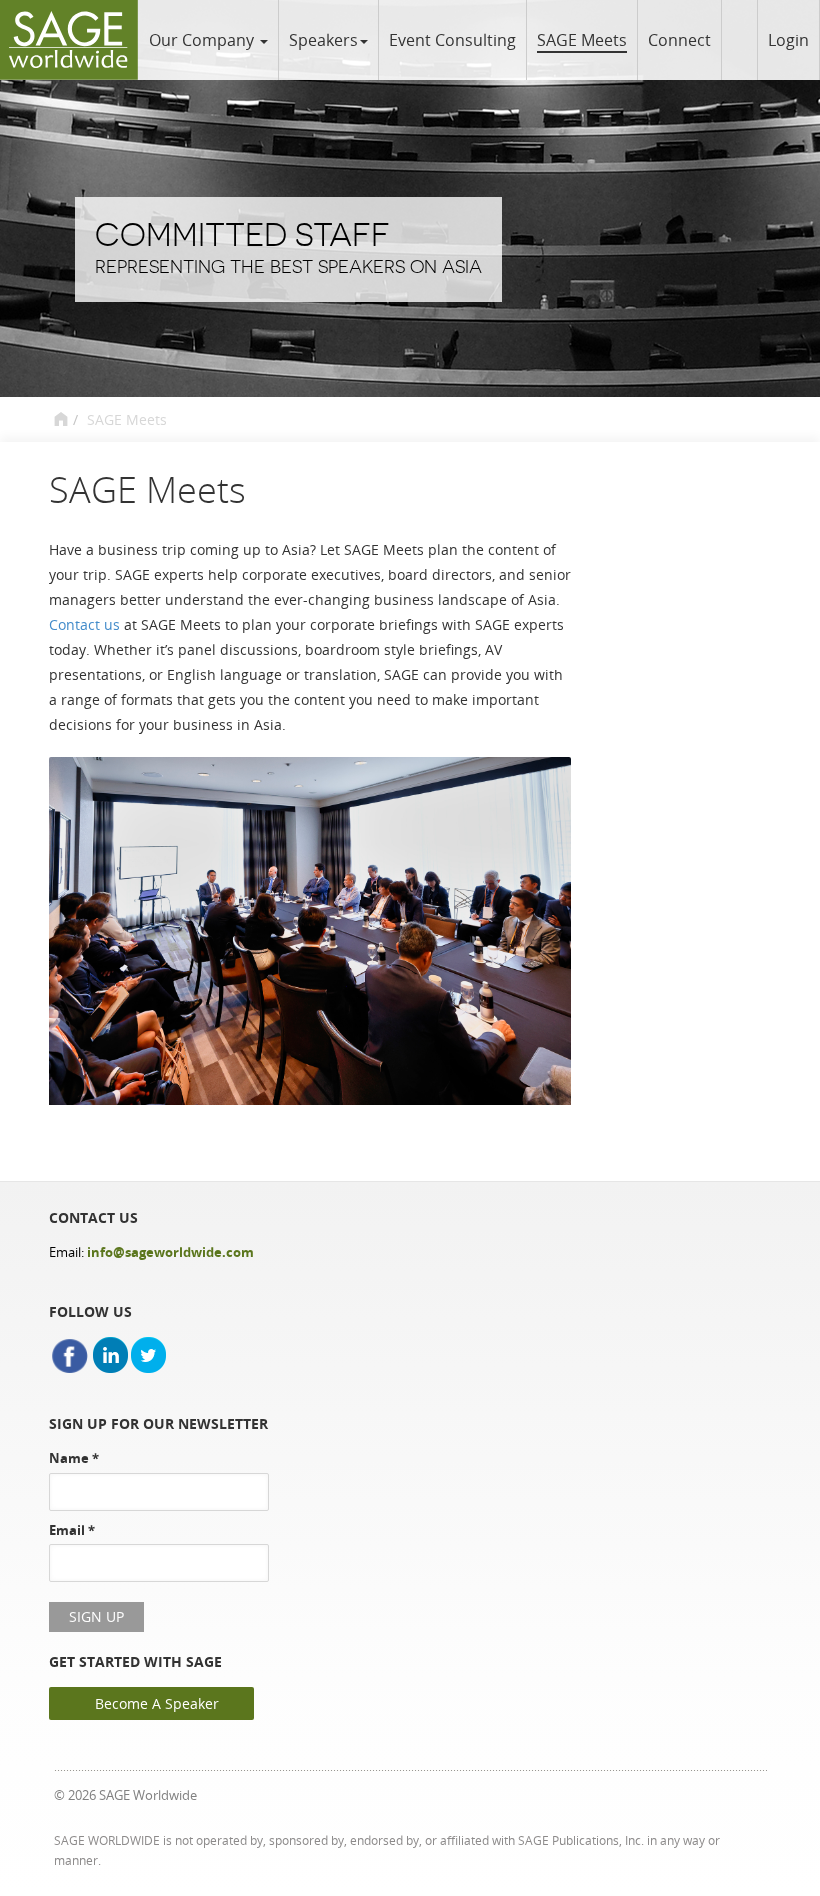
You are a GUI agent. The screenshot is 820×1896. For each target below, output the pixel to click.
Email (72, 1530)
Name (74, 1458)
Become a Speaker (157, 1703)
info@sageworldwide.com (170, 1252)
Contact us (84, 624)
